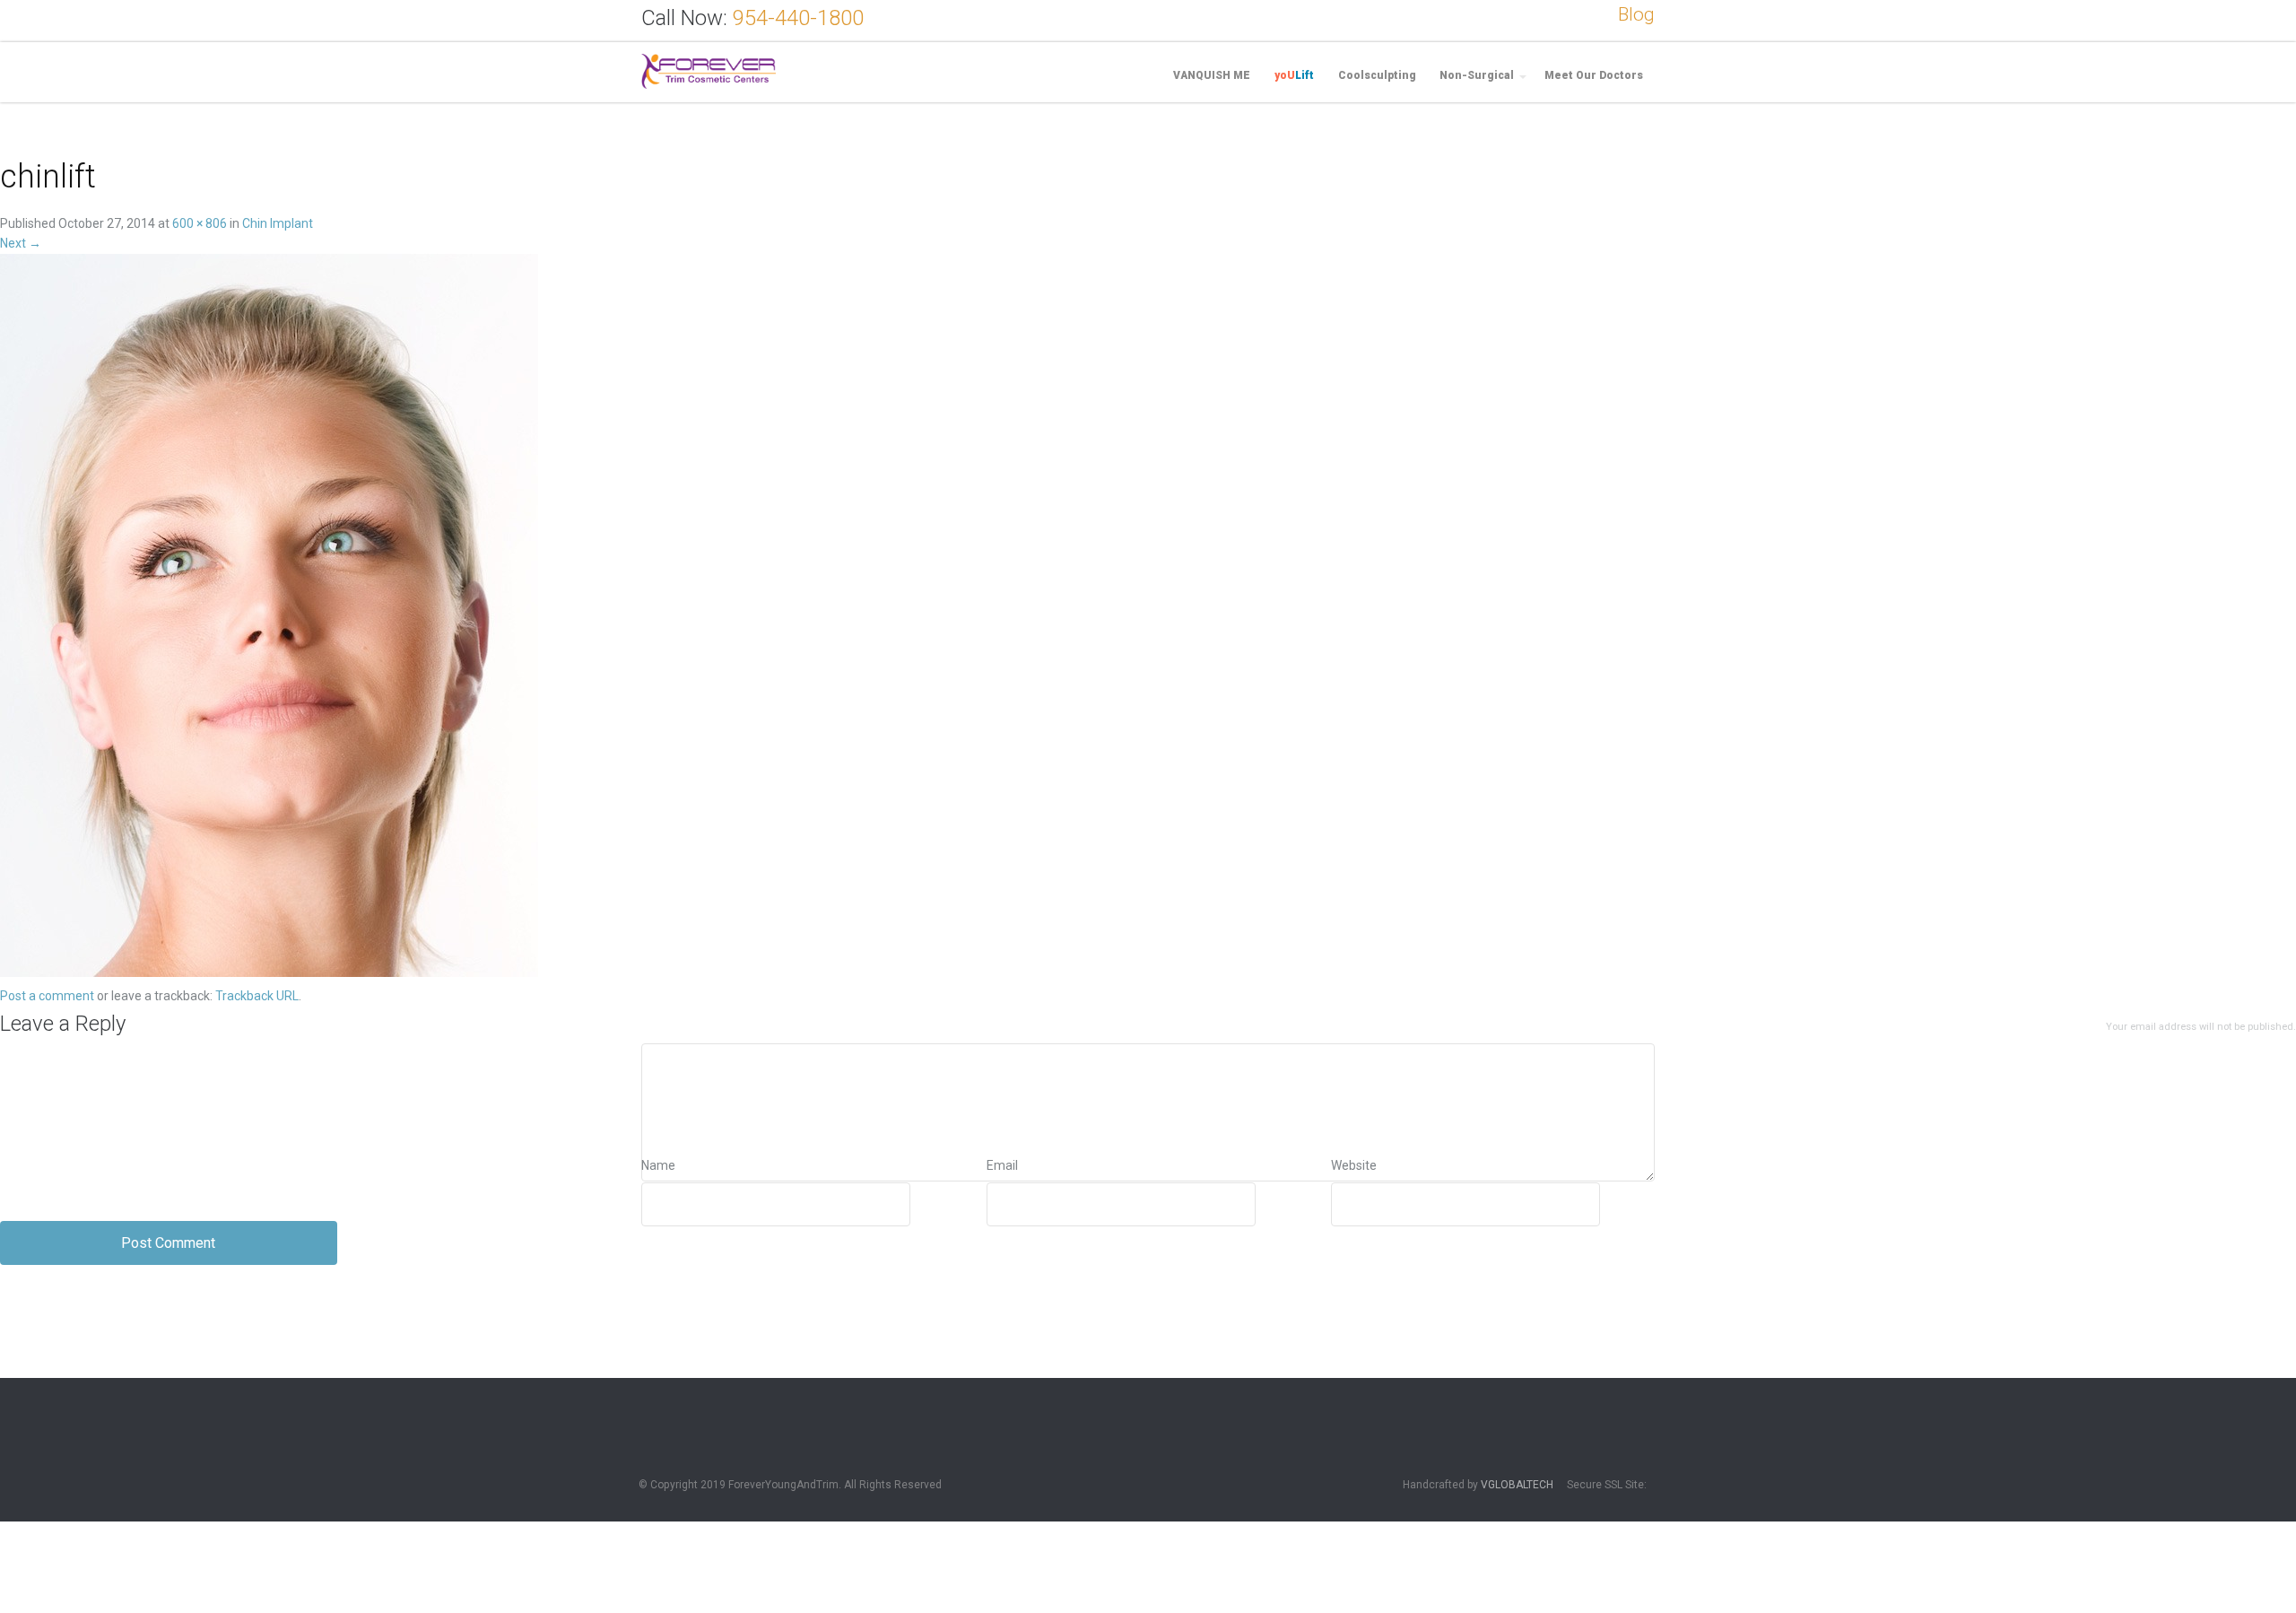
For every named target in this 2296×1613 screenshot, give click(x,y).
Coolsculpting (1377, 75)
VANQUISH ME (1212, 75)
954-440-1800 (798, 18)
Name (658, 1165)
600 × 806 (200, 223)
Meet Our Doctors (1594, 75)
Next (21, 243)
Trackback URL (257, 996)
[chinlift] (269, 618)
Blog (1636, 14)
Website (1354, 1165)
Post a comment (47, 996)
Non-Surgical (1477, 75)
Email (1002, 1165)
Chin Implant (278, 223)
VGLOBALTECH (1517, 1485)
